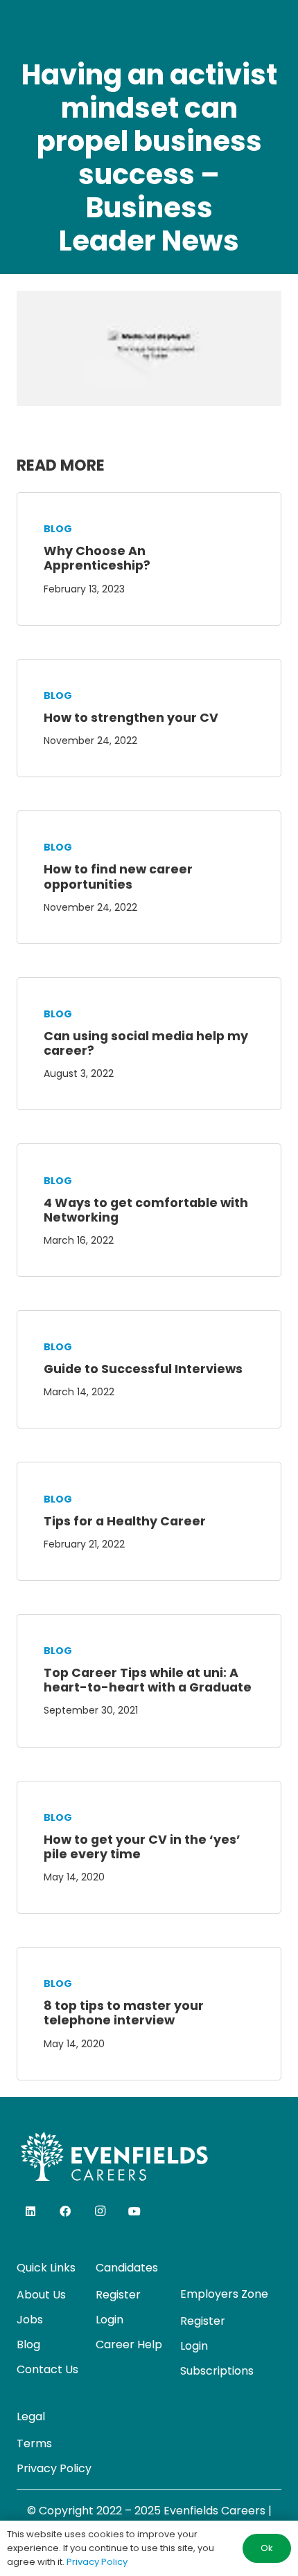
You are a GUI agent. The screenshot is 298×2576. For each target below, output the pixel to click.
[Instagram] (100, 2211)
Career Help (129, 2344)
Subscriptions (217, 2371)
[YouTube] (134, 2211)
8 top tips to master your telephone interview (124, 2013)
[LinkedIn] (30, 2211)
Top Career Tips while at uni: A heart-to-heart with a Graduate (148, 1680)
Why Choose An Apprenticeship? (97, 558)
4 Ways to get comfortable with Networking (146, 1210)
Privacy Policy (54, 2468)
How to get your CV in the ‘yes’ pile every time (142, 1847)
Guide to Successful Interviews (143, 1369)
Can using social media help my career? (146, 1043)
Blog (58, 529)
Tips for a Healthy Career (125, 1521)
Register (118, 2295)
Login (109, 2320)
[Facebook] (65, 2211)
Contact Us (47, 2369)
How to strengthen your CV (131, 718)
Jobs (30, 2320)
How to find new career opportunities (118, 877)
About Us (41, 2295)
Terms (34, 2443)
